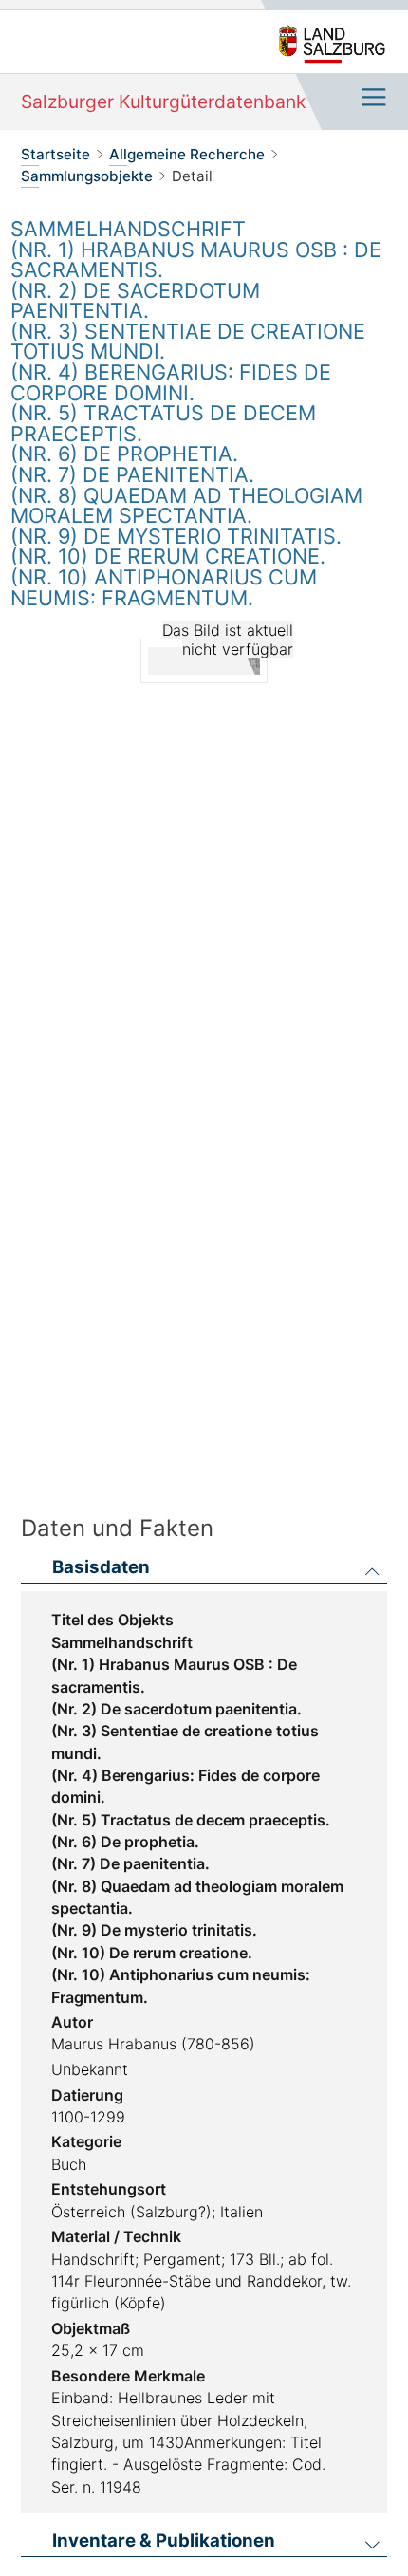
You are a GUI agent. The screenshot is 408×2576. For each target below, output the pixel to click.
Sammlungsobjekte (87, 176)
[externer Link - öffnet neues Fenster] (332, 45)
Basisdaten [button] (101, 1568)
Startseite (56, 154)
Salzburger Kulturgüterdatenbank (163, 102)
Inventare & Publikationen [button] (164, 2541)
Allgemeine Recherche (187, 154)
